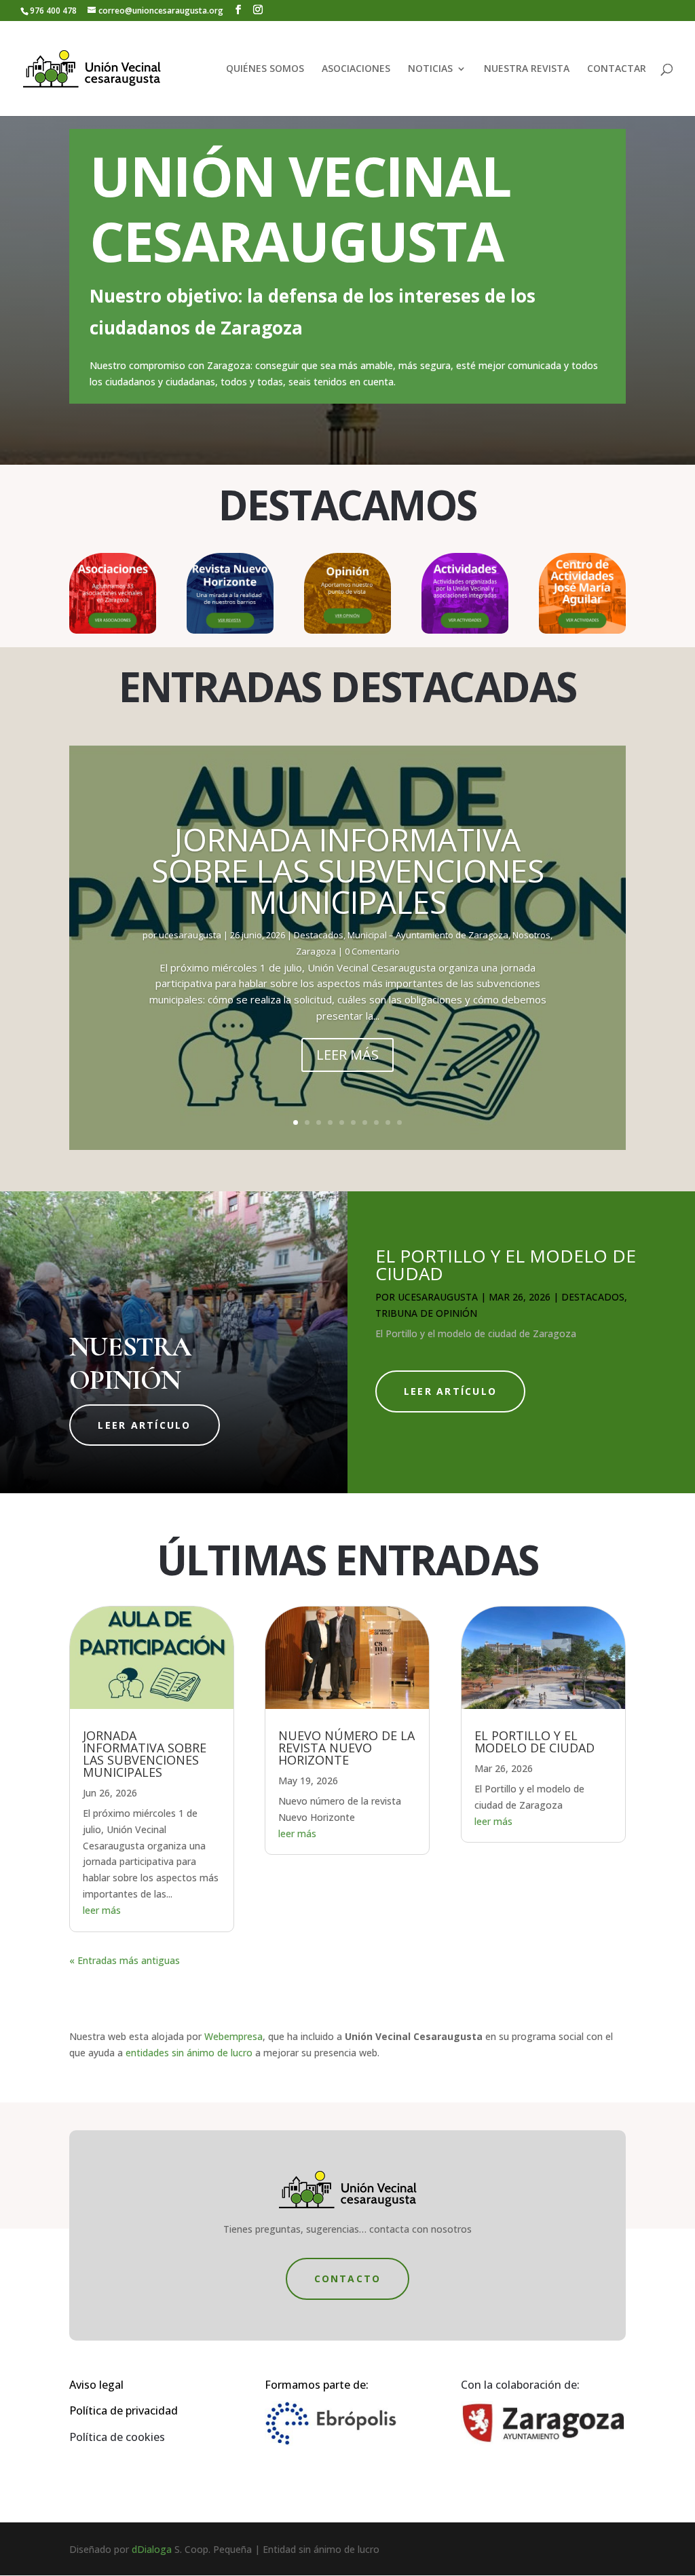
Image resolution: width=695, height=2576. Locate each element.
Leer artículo (144, 1425)
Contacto (348, 2279)
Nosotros (531, 935)
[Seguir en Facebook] (334, 2493)
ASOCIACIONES (356, 69)
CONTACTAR (617, 69)
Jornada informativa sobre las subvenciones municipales (348, 870)
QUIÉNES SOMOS (265, 69)
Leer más (347, 1055)
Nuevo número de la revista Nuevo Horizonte (346, 1748)
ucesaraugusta (190, 935)
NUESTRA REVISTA (527, 69)
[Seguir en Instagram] (361, 2493)
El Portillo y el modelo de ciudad (506, 1265)
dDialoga (152, 2549)
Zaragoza (316, 951)
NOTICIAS (430, 69)
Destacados (319, 935)
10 (399, 1122)
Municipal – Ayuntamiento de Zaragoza (428, 935)
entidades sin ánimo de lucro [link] (189, 2053)
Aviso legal (96, 2385)
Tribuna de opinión (426, 1313)
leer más (102, 1910)
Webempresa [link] (233, 2036)
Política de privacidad (124, 2410)
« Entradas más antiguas (125, 1960)
